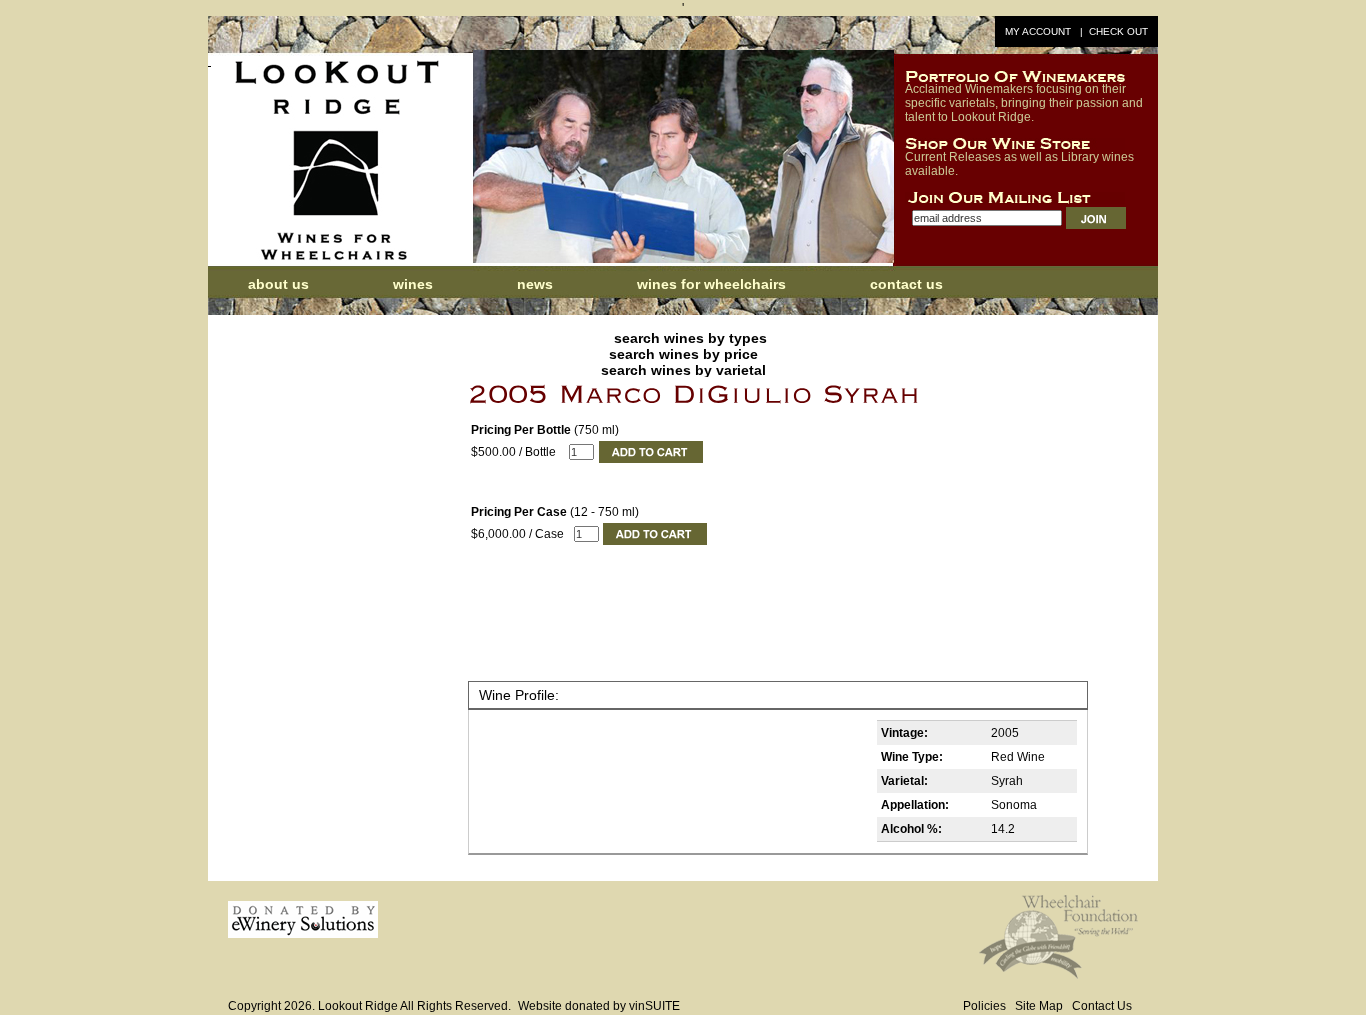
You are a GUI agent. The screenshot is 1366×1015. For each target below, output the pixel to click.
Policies (984, 1006)
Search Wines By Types (690, 338)
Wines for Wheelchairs (711, 284)
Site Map (1039, 1006)
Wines (413, 284)
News (537, 284)
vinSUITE (654, 1006)
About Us (278, 284)
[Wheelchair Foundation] (1058, 975)
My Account (1038, 31)
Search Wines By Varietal (683, 370)
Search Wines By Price (683, 354)
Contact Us (906, 284)
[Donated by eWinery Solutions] (303, 934)
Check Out (1118, 31)
